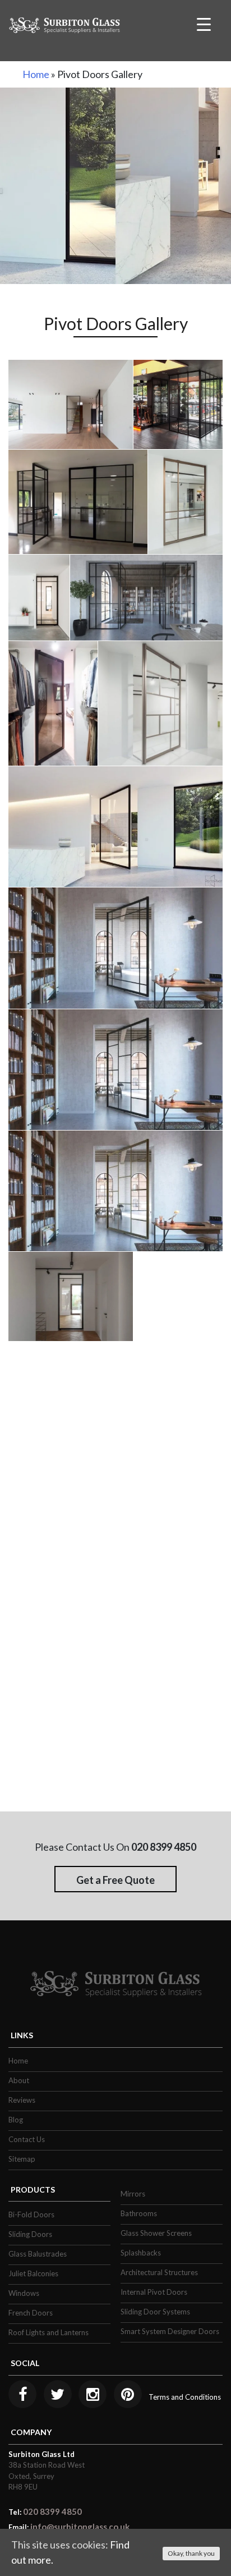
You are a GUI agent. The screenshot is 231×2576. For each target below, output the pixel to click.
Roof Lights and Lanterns (48, 2332)
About (19, 2080)
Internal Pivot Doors (154, 2292)
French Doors (31, 2313)
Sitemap (22, 2159)
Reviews (22, 2100)
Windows (24, 2293)
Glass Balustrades (38, 2254)
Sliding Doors (30, 2234)
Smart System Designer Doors (170, 2331)
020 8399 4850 (52, 2511)
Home (36, 74)
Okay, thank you (191, 2553)
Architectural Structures (159, 2272)
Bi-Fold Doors (31, 2214)
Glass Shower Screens (156, 2233)
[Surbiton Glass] (64, 24)
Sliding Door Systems (155, 2312)
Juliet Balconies (33, 2273)
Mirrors (133, 2194)
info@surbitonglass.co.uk (80, 2527)
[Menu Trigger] (204, 24)
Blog (16, 2120)
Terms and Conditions (185, 2397)
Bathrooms (139, 2213)
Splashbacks (141, 2253)
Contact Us (27, 2139)
